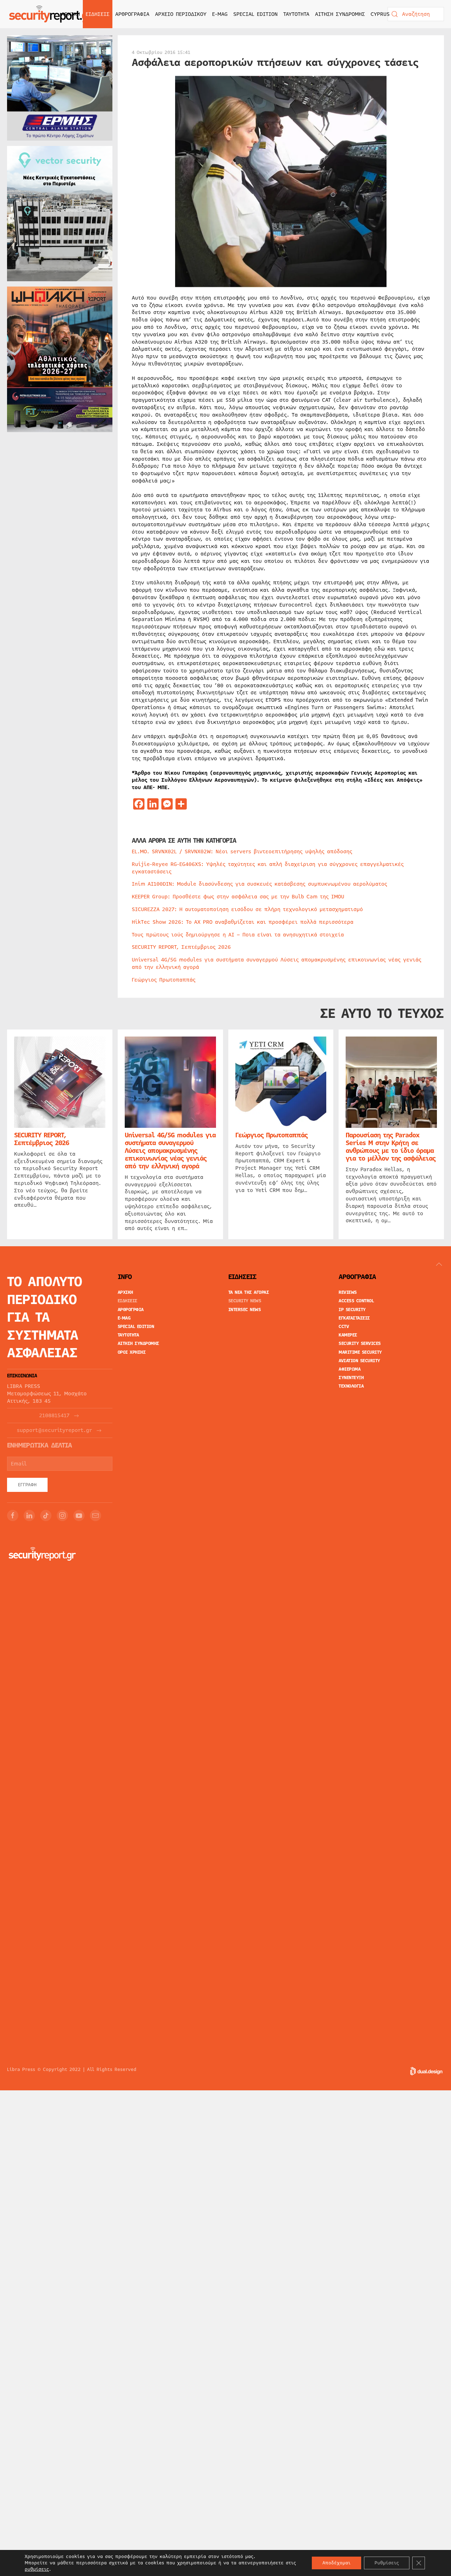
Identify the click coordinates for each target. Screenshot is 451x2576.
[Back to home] (51, 14)
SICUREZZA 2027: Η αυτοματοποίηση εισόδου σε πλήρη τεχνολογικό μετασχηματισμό (247, 909)
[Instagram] (62, 1516)
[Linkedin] (29, 1516)
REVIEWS (348, 1292)
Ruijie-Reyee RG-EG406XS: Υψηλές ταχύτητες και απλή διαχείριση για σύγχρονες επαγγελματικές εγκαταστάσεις (268, 868)
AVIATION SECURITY (359, 1361)
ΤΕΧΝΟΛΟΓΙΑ (351, 1386)
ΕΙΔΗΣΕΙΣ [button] (98, 14)
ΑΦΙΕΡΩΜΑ (350, 1369)
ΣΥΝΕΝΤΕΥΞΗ (351, 1378)
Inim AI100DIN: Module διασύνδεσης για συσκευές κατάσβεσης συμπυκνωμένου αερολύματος (260, 884)
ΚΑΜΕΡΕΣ (348, 1335)
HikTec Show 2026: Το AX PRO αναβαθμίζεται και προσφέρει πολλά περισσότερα (243, 922)
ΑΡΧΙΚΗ (71, 14)
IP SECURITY (352, 1310)
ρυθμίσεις (37, 2569)
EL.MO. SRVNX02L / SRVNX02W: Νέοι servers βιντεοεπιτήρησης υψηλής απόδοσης (242, 852)
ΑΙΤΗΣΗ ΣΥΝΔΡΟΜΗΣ (340, 14)
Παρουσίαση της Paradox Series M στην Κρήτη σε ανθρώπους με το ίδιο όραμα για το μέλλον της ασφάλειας (391, 1147)
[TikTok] (46, 1516)
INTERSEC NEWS (245, 1310)
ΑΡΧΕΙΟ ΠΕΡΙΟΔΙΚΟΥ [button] (181, 14)
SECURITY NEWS (245, 1301)
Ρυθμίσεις (387, 2563)
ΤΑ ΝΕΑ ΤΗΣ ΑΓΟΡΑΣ (249, 1292)
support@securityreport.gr (54, 1430)
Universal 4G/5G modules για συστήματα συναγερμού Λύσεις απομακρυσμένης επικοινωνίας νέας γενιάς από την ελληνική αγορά (277, 963)
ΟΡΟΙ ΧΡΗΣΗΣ (132, 1352)
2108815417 (54, 1416)
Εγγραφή (27, 1485)
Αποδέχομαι (336, 2563)
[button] (439, 1264)
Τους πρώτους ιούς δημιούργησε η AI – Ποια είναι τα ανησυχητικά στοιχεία (238, 935)
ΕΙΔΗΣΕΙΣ (128, 1301)
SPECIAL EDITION (255, 14)
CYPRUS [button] (380, 14)
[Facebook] (13, 1516)
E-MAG (220, 14)
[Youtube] (79, 1516)
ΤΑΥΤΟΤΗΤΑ (296, 14)
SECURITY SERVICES (360, 1344)
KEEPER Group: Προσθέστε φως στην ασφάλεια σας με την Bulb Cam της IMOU (238, 897)
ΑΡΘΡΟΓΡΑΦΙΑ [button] (132, 14)
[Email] (95, 1516)
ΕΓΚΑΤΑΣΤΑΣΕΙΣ (354, 1318)
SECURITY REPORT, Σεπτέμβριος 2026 (181, 947)
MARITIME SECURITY (360, 1352)
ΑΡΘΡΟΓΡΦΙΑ (131, 1310)
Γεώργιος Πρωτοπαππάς (164, 980)
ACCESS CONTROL (356, 1301)
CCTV (344, 1327)
